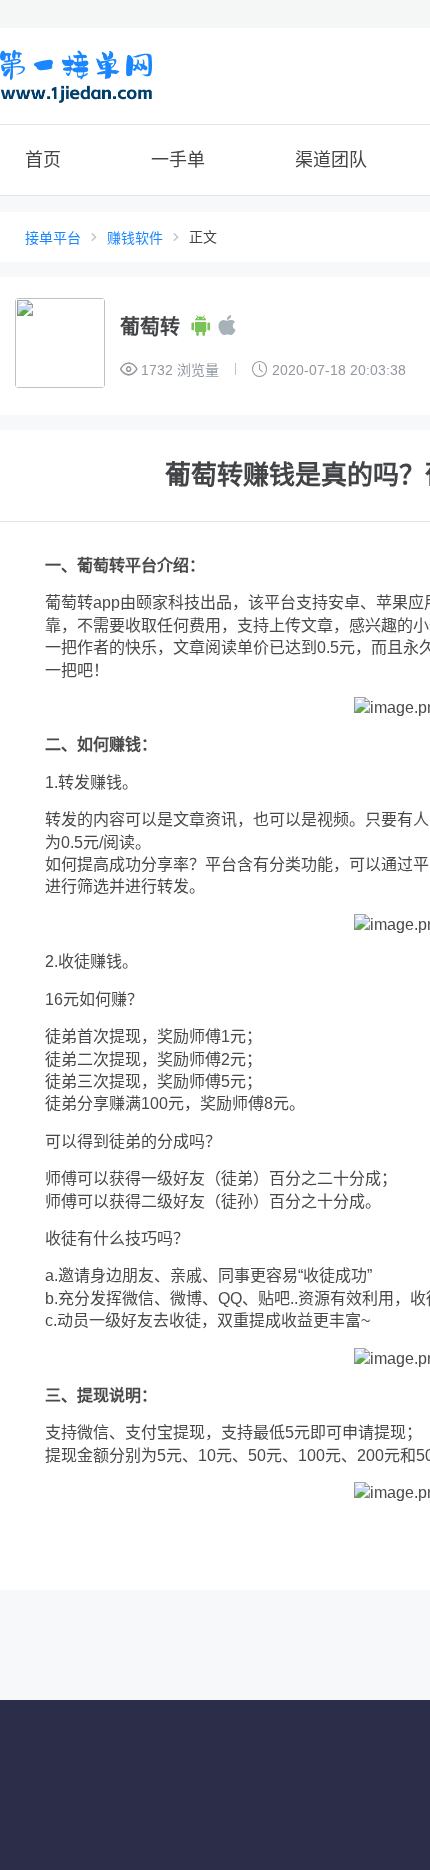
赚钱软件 (135, 238)
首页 (43, 160)
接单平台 (53, 238)
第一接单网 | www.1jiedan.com (76, 76)
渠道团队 (331, 160)
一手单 (178, 160)
